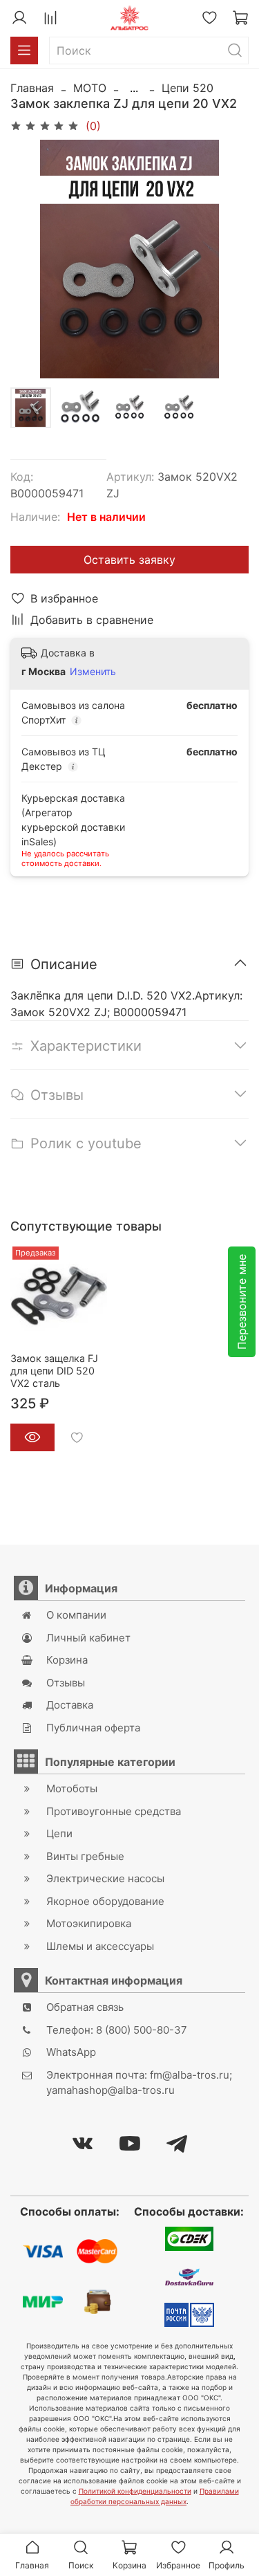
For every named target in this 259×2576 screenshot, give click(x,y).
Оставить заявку (129, 560)
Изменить (93, 671)
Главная (32, 88)
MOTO (90, 88)
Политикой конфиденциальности (135, 2491)
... (134, 88)
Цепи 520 (188, 88)
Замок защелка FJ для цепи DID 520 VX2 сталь (54, 1371)
